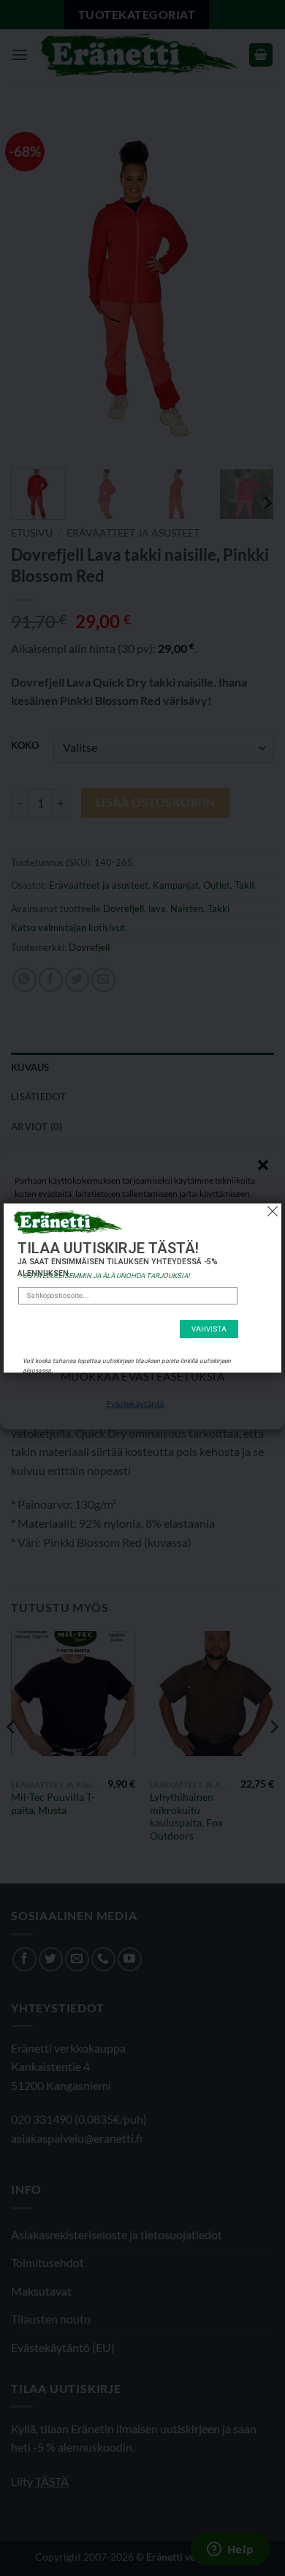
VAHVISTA (209, 1329)
